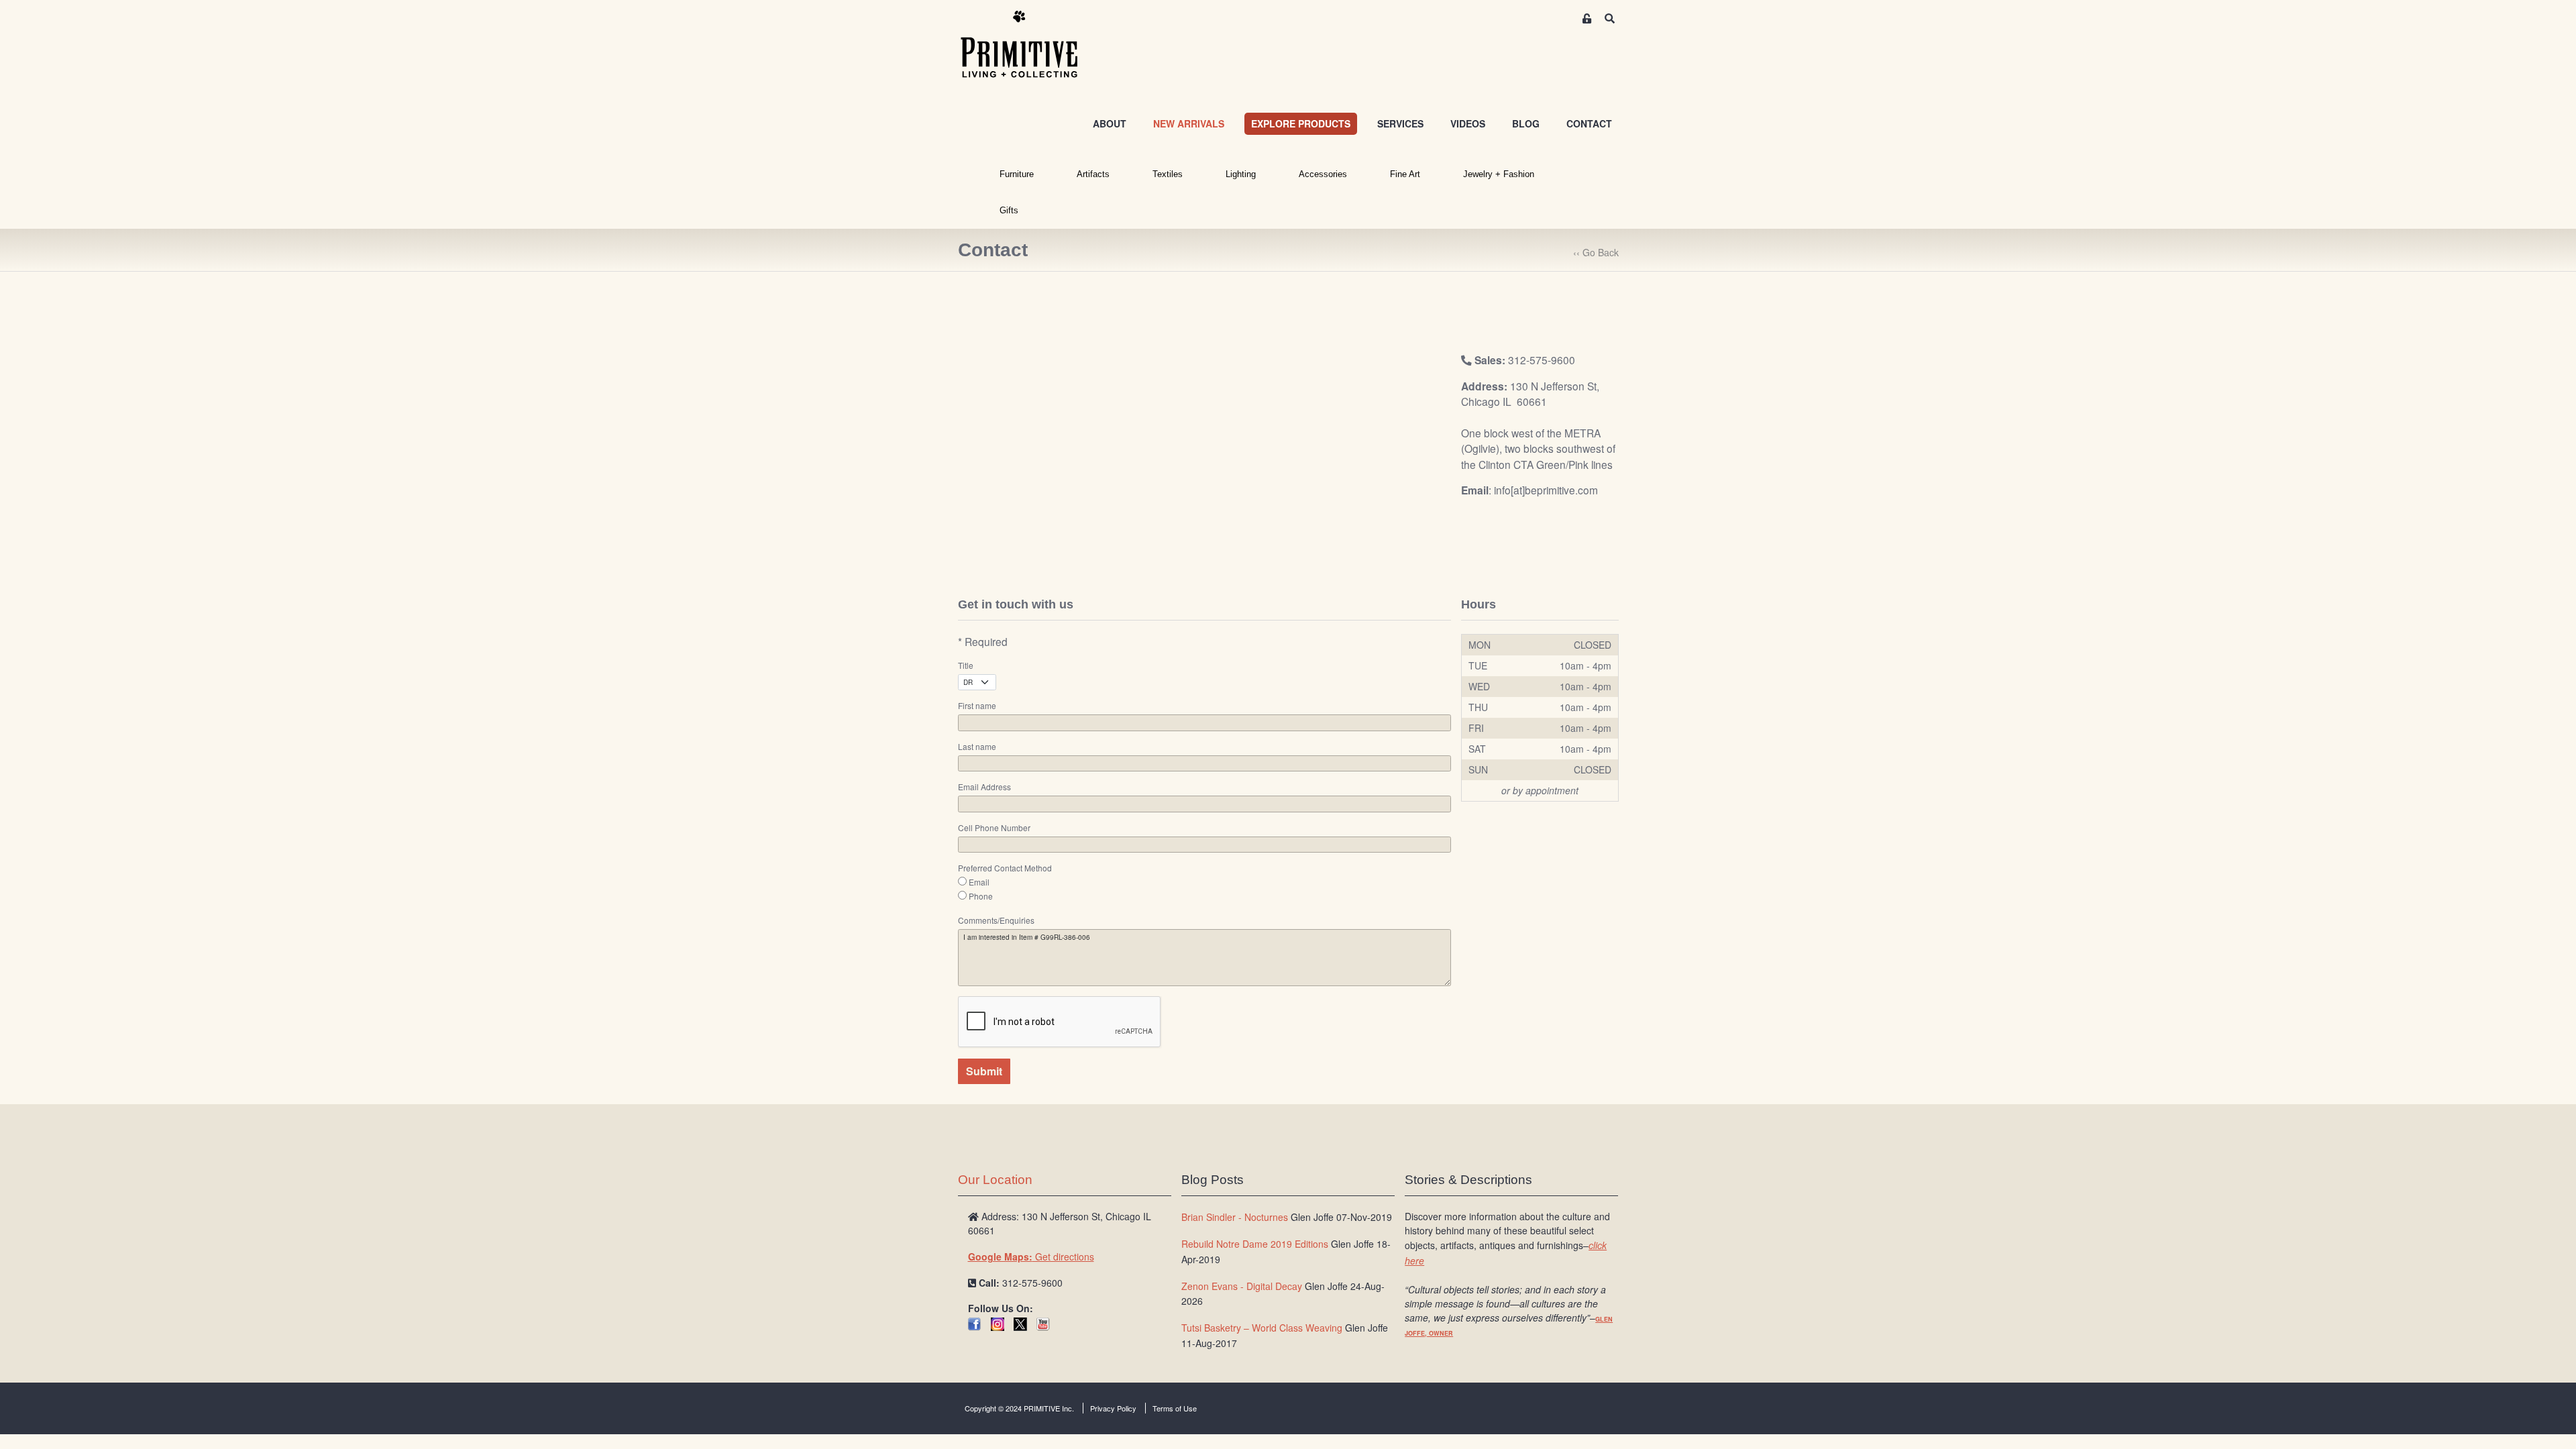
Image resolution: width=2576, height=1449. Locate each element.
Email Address (984, 787)
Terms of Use (1175, 1408)
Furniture (1017, 174)
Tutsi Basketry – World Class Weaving (1262, 1328)
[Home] (1029, 45)
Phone (981, 896)
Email (979, 882)
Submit (984, 1071)
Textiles (1168, 174)
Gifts (1009, 210)
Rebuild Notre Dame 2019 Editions (1255, 1244)
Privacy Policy (1113, 1408)
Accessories (1323, 174)
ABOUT (1110, 123)
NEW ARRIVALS (1189, 123)
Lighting (1241, 174)
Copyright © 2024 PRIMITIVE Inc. (1019, 1408)
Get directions (1031, 1256)
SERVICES (1400, 123)
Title (966, 665)
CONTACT (1589, 123)
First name (977, 706)
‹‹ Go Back (1596, 252)
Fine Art (1405, 174)
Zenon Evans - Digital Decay (1242, 1286)
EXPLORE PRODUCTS (1301, 123)
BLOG (1526, 123)
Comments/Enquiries (996, 920)
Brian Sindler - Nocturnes (1235, 1217)
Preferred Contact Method (1005, 868)
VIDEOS (1468, 123)
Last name (977, 747)
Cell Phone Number (994, 828)
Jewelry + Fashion (1499, 174)
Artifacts (1093, 174)
